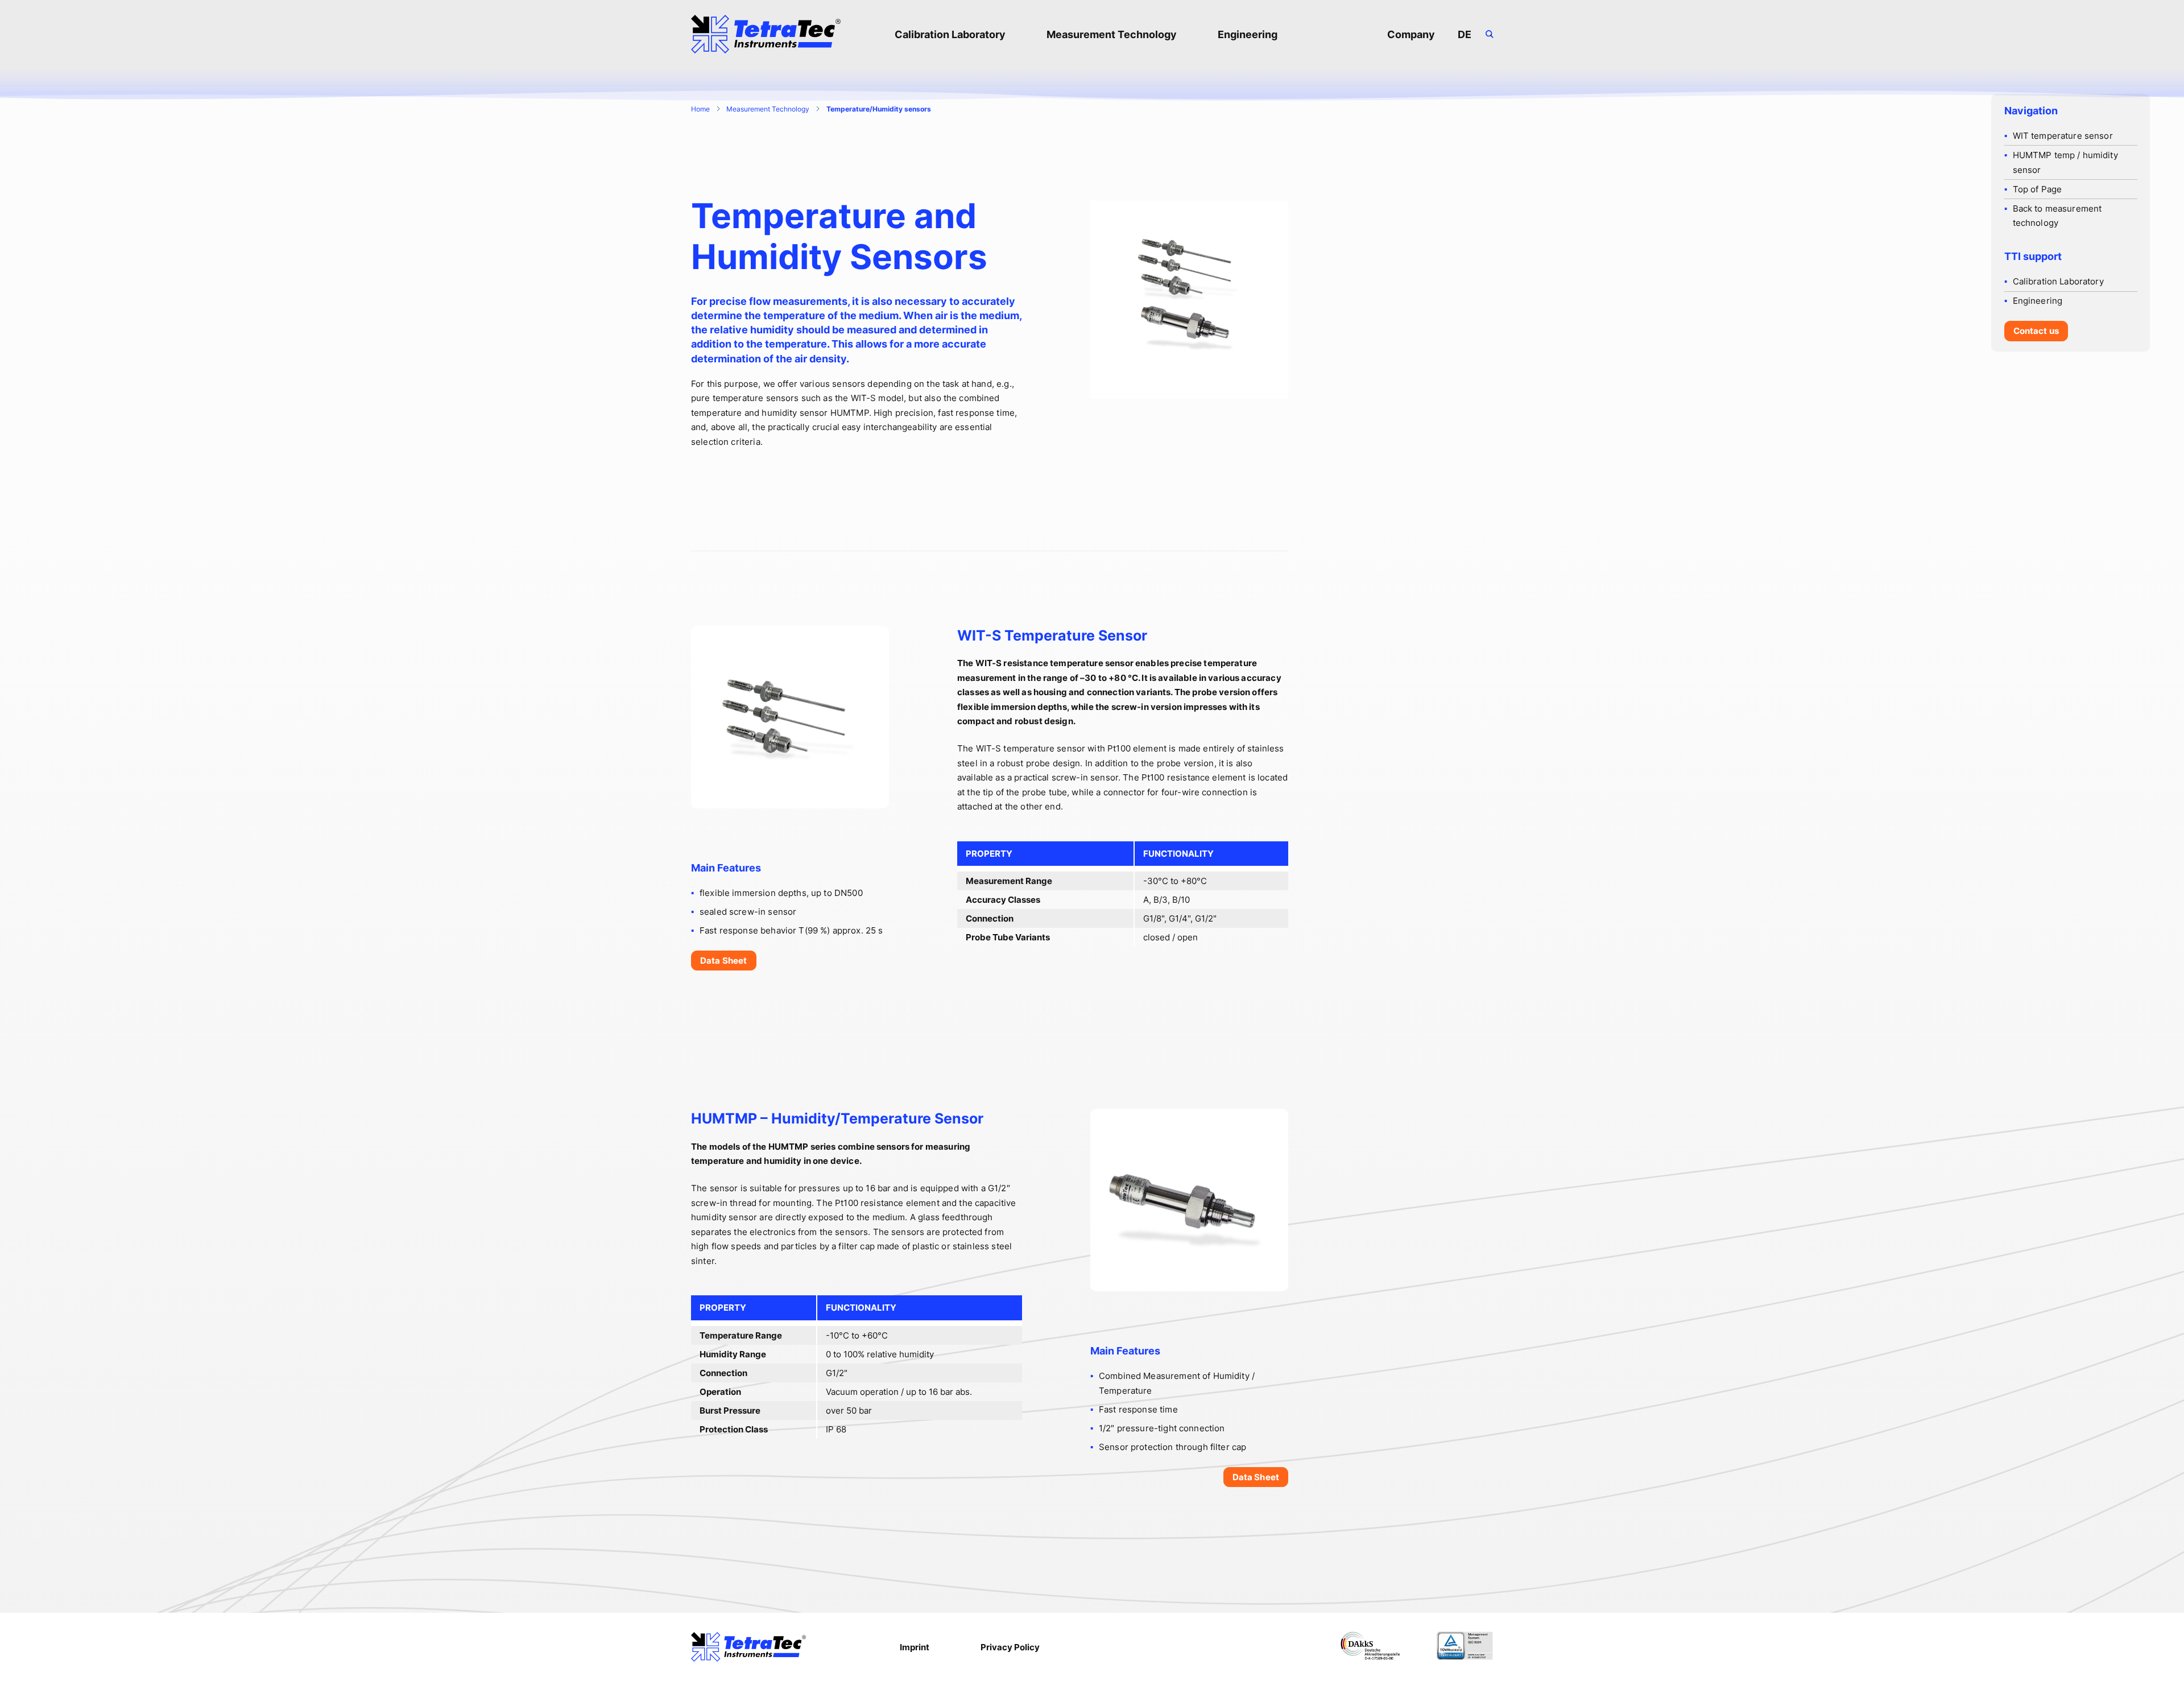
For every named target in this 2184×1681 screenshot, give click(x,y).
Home (700, 109)
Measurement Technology (1112, 34)
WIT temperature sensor (2063, 136)
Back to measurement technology (2057, 216)
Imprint (915, 1647)
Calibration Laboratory (950, 34)
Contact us (2036, 331)
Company (1411, 34)
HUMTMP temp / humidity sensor (2065, 162)
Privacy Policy (1010, 1647)
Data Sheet (724, 961)
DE (1465, 34)
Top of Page (2038, 189)
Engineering (1248, 34)
